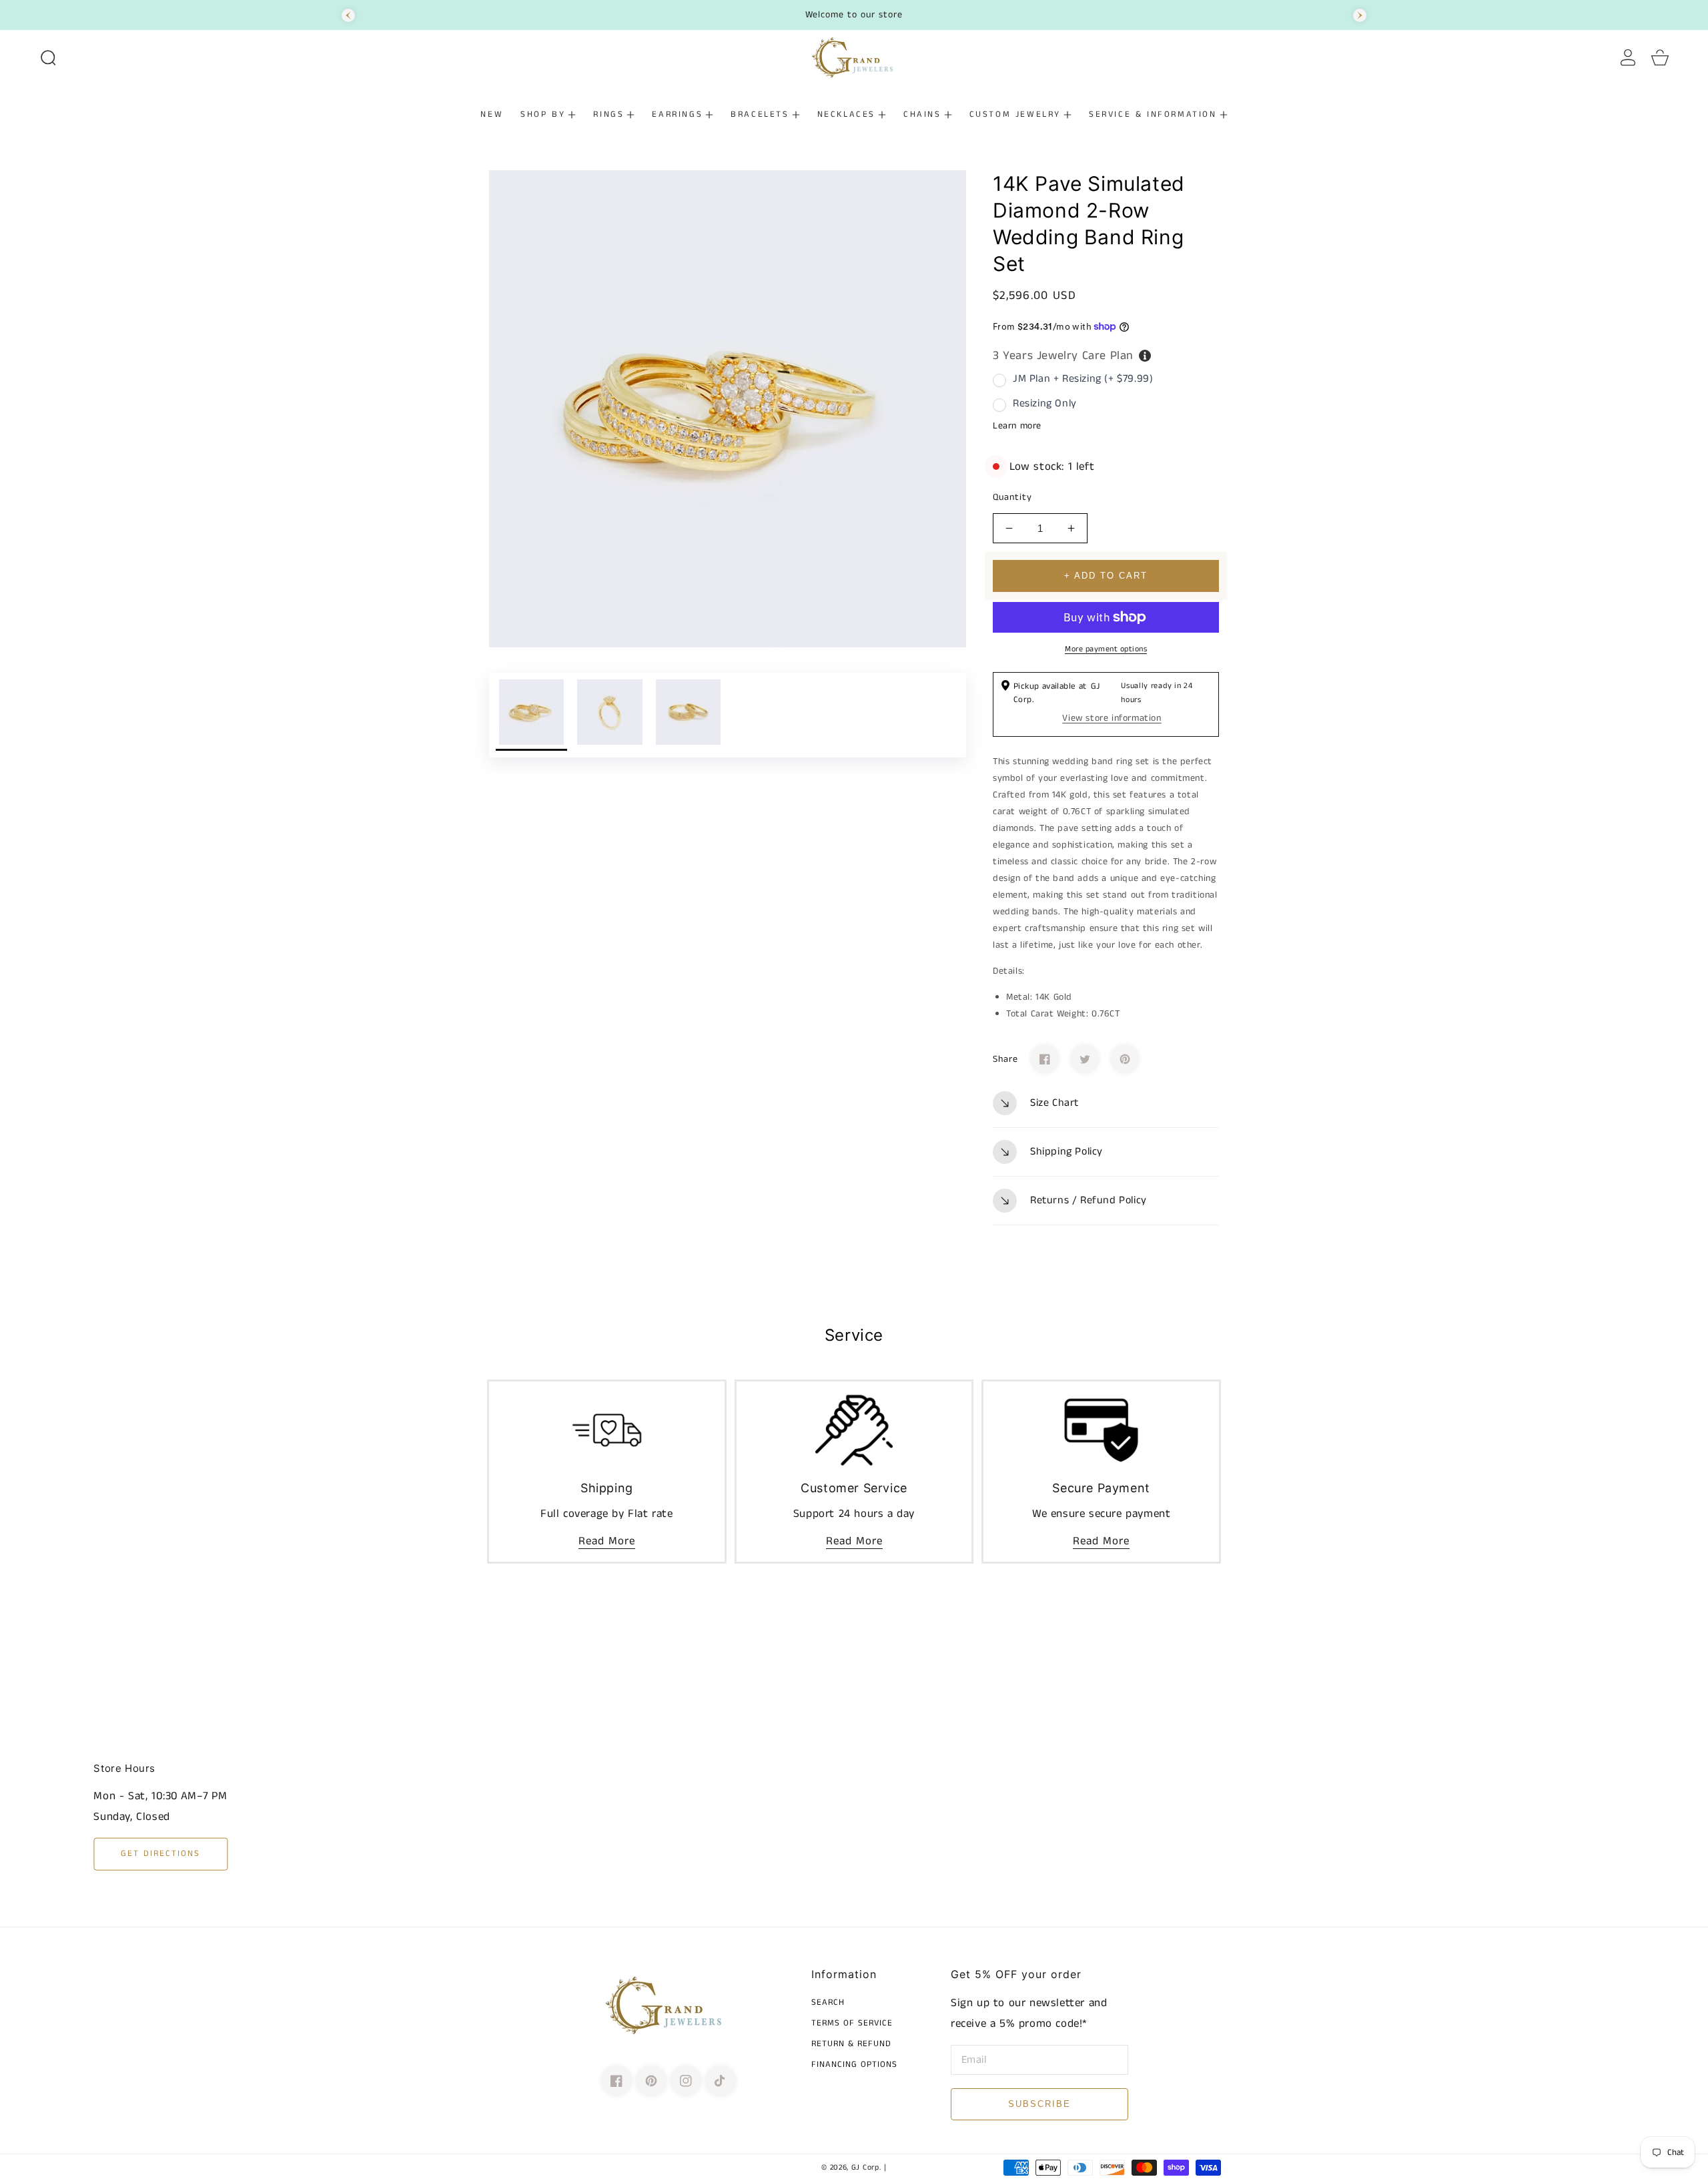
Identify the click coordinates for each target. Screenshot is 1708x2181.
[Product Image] (728, 409)
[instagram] (686, 2081)
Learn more (1017, 426)
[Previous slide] (348, 15)
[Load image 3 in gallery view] (688, 715)
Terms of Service (852, 2024)
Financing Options (854, 2065)
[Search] (48, 57)
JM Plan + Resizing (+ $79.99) (1083, 379)
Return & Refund (851, 2045)
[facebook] (616, 2081)
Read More (607, 1541)
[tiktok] (721, 2081)
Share (1005, 1059)
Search (828, 2003)
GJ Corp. (866, 2168)
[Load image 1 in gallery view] (531, 715)
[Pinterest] (1125, 1059)
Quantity (1012, 497)
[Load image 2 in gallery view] (609, 715)
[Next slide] (1360, 15)
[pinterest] (651, 2081)
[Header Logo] (854, 57)
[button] (48, 57)
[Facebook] (1045, 1059)
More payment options (1106, 649)
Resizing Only (1045, 403)
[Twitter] (1085, 1059)
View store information (1112, 718)
